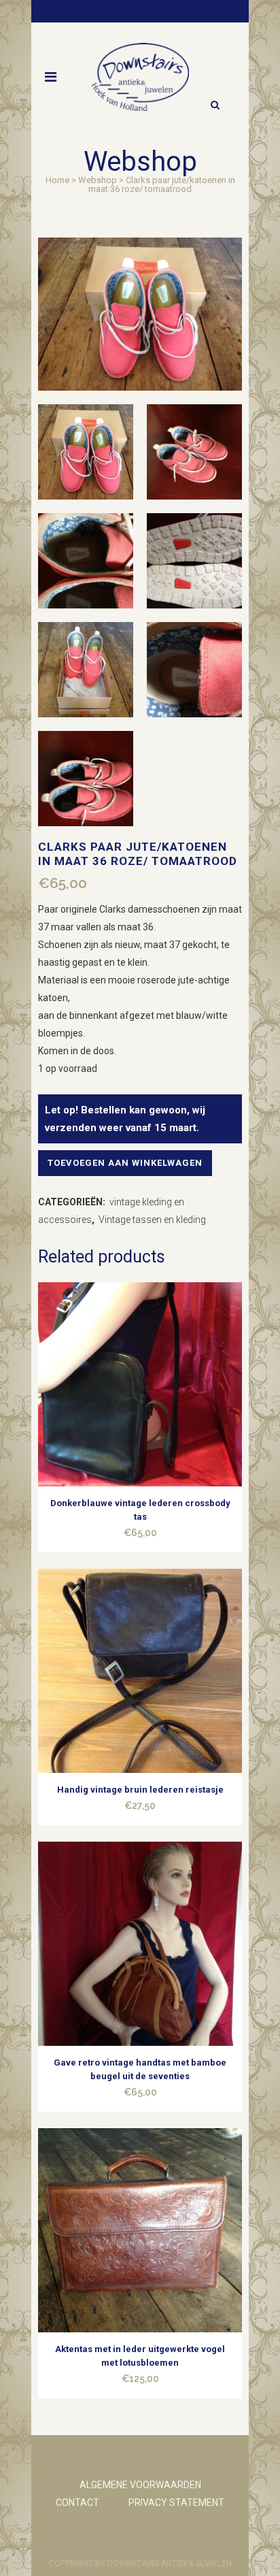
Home (57, 180)
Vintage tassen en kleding (152, 1220)
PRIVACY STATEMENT (176, 2502)
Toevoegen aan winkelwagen (125, 1163)
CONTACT (77, 2502)
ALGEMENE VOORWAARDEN (140, 2485)
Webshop (98, 180)
